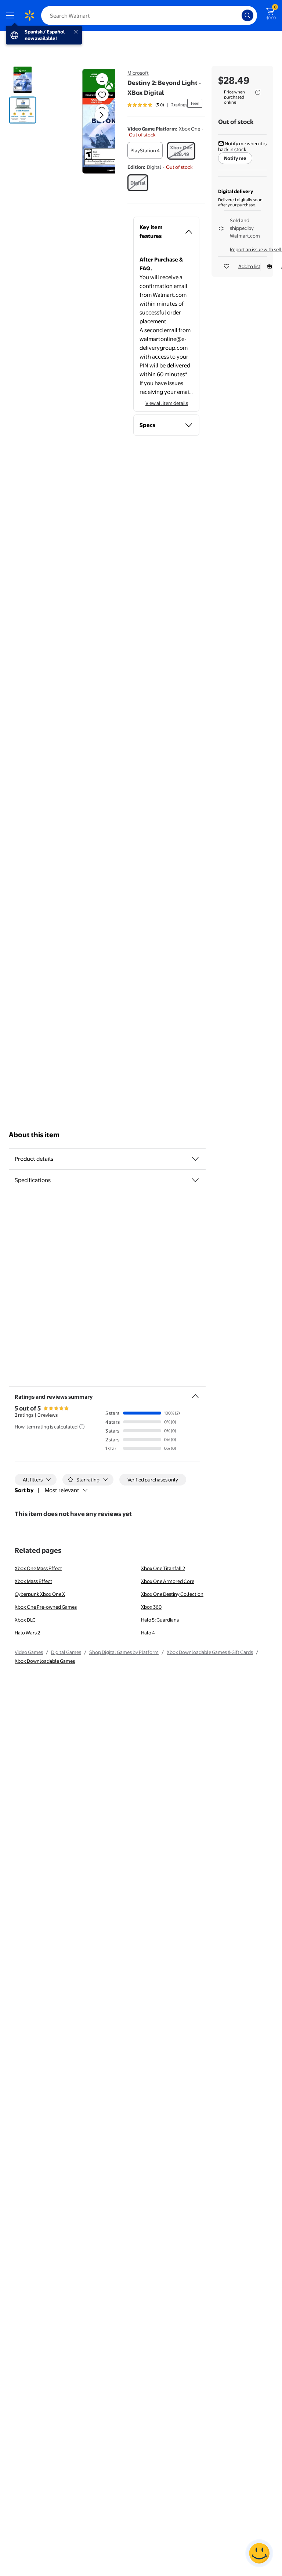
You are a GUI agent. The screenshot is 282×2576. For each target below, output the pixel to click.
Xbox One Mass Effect (38, 1568)
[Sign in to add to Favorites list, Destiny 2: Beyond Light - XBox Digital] (102, 95)
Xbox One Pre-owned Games (46, 1607)
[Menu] (12, 15)
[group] (157, 105)
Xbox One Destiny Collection (172, 1594)
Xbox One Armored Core (168, 1581)
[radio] (145, 150)
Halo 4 (148, 1633)
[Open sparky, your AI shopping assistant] (259, 2553)
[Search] (247, 15)
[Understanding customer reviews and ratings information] (82, 1427)
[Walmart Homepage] (29, 15)
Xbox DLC (25, 1620)
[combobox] (149, 15)
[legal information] (258, 92)
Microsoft (138, 73)
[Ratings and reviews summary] (195, 1393)
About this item (34, 1135)
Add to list (249, 266)
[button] (89, 121)
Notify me (235, 158)
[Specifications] (195, 1180)
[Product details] (195, 1159)
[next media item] (101, 115)
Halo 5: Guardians (160, 1620)
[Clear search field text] (238, 15)
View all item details (167, 403)
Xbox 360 (151, 1607)
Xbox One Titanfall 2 (163, 1568)
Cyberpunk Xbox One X (40, 1594)
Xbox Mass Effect (33, 1581)
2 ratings (179, 105)
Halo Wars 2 (27, 1633)
